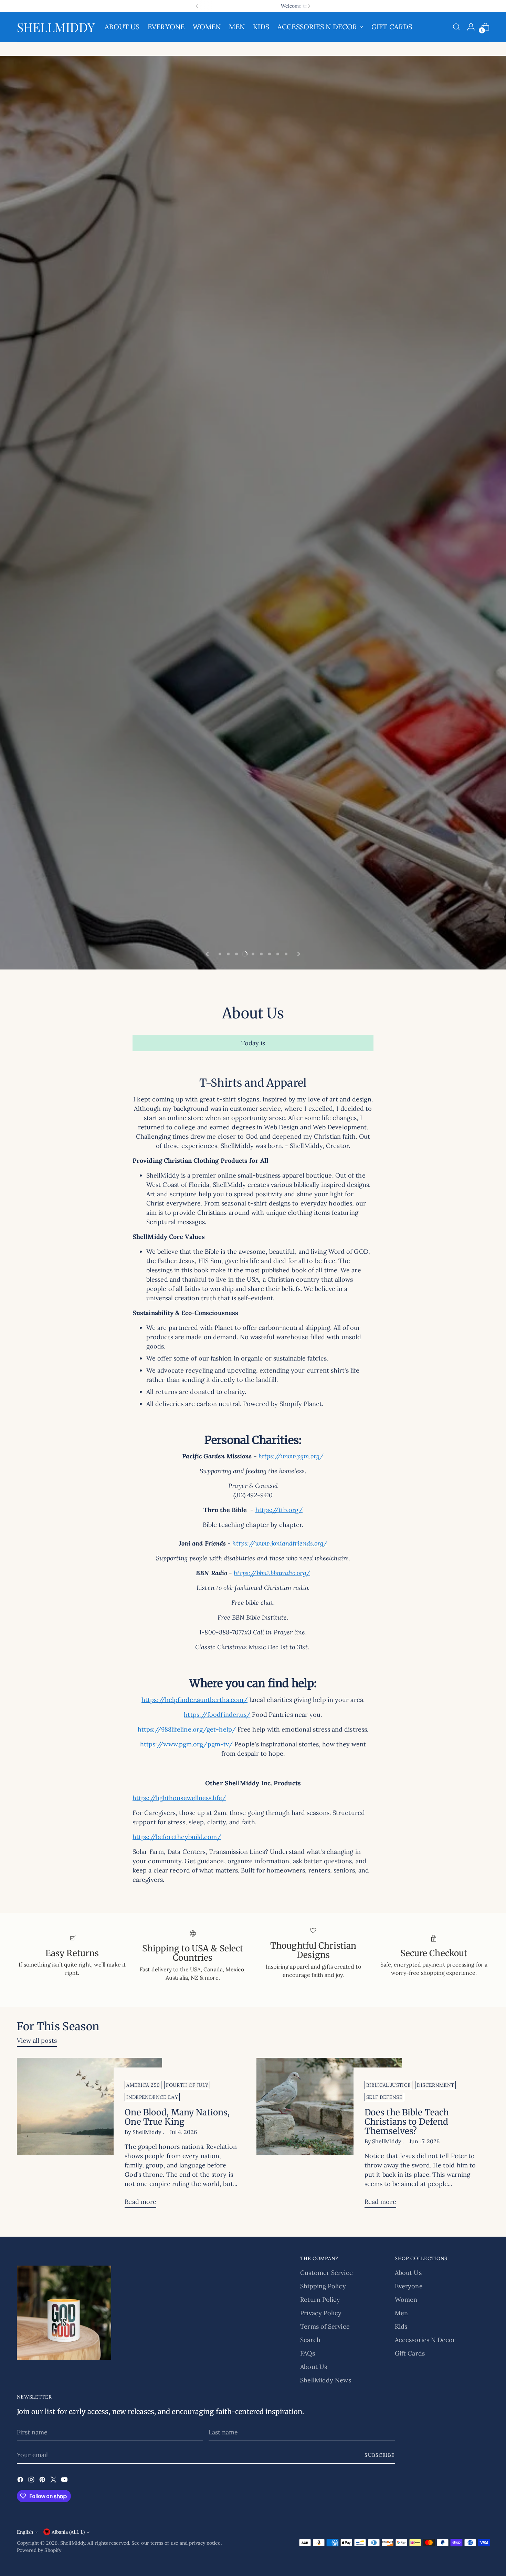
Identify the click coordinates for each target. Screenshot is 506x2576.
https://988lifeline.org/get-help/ (187, 2104)
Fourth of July (187, 2460)
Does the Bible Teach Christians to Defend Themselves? (407, 2496)
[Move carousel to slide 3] (236, 1328)
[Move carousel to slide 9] (286, 1328)
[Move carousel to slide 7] (270, 1328)
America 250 (143, 2460)
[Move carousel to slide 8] (278, 1328)
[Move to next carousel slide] (298, 1328)
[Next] (309, 6)
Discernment (435, 2460)
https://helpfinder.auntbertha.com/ (194, 2074)
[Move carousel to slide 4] (245, 1328)
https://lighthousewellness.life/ (179, 2172)
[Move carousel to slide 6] (261, 1328)
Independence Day (152, 2472)
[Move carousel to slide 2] (228, 1328)
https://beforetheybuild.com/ (177, 2211)
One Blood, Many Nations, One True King (177, 2492)
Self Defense (384, 2472)
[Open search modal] (456, 27)
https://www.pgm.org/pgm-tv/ (186, 2119)
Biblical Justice (389, 2460)
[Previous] (197, 6)
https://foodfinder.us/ (217, 2089)
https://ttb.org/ (279, 1884)
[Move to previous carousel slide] (208, 1328)
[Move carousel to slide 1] (220, 1328)
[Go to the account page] (471, 27)
